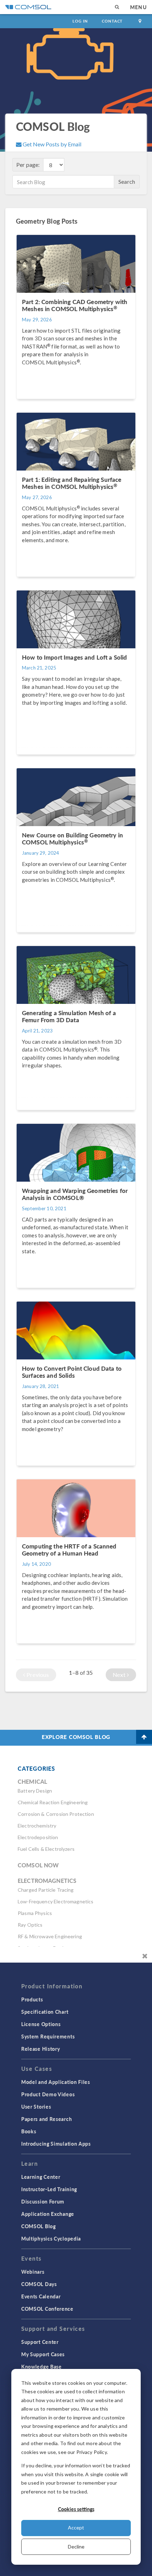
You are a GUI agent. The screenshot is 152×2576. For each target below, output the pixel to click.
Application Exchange (48, 2214)
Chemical (32, 1781)
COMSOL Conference (47, 2309)
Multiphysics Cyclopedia (51, 2238)
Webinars (33, 2272)
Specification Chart (45, 2012)
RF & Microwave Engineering (50, 1936)
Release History (41, 2049)
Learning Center (41, 2177)
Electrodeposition (38, 1837)
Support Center (40, 2342)
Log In (80, 21)
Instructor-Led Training (49, 2189)
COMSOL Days (39, 2284)
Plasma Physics (35, 1913)
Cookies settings (76, 2509)
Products (32, 1999)
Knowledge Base (42, 2366)
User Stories (36, 2107)
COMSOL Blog (39, 2226)
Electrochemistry (37, 1826)
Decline (76, 2547)
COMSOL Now (38, 1865)
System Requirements (48, 2036)
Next (120, 1675)
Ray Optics (30, 1925)
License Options (41, 2024)
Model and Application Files (56, 2082)
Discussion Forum (43, 2201)
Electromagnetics (47, 1881)
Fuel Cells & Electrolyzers (46, 1849)
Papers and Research (46, 2119)
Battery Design (35, 1791)
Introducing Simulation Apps (56, 2144)
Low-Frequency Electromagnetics (56, 1901)
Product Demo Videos (48, 2094)
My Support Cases (43, 2354)
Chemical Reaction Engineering (53, 1802)
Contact (112, 21)
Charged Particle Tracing (46, 1890)
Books (29, 2131)
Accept (76, 2527)
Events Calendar (41, 2296)
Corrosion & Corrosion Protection (56, 1814)
